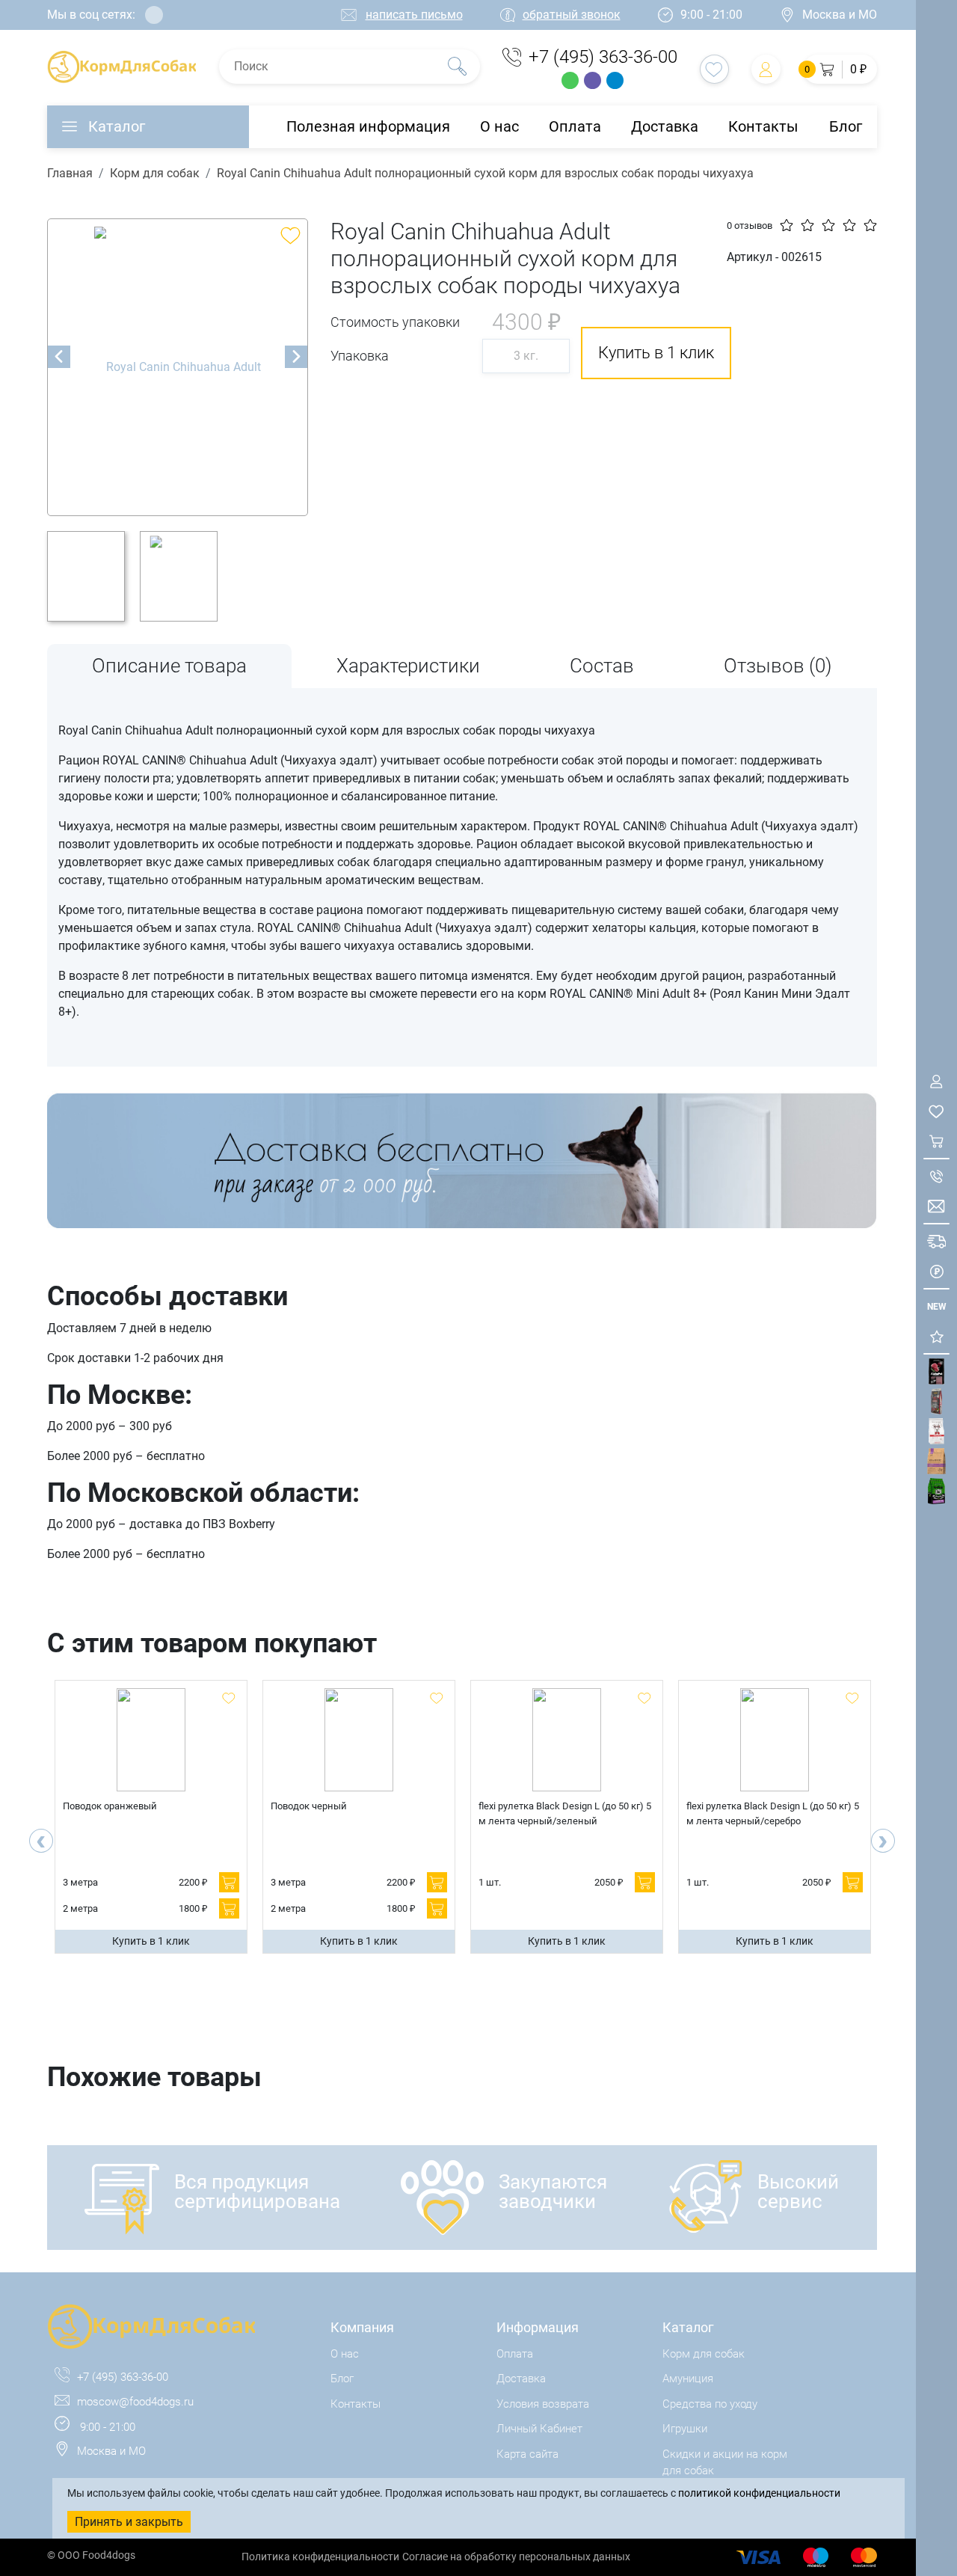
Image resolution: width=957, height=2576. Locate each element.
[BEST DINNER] (936, 1431)
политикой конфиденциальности (759, 2493)
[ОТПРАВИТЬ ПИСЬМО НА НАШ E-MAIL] (936, 1206)
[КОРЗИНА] (936, 1141)
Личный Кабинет (539, 2429)
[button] (840, 69)
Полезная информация (368, 126)
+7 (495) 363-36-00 (603, 57)
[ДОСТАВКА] (936, 1241)
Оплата (575, 126)
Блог (846, 126)
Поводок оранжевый (110, 1806)
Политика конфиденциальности (320, 2557)
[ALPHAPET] (936, 1371)
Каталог (117, 126)
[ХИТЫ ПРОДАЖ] (936, 1336)
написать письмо (414, 15)
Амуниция (688, 2379)
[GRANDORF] (936, 1461)
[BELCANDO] (936, 1401)
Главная (70, 173)
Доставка (665, 126)
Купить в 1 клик (151, 1941)
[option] (178, 367)
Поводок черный (309, 1806)
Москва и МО (840, 15)
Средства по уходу (710, 2404)
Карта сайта (527, 2454)
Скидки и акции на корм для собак (725, 2463)
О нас (499, 126)
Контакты (763, 126)
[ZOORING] (936, 1491)
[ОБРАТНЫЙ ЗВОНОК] (936, 1176)
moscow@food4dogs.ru (135, 2402)
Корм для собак (155, 173)
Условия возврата (543, 2404)
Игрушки (685, 2429)
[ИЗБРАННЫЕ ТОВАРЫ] (936, 1111)
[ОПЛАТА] (936, 1271)
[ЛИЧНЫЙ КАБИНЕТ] (936, 1081)
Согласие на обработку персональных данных (516, 2557)
